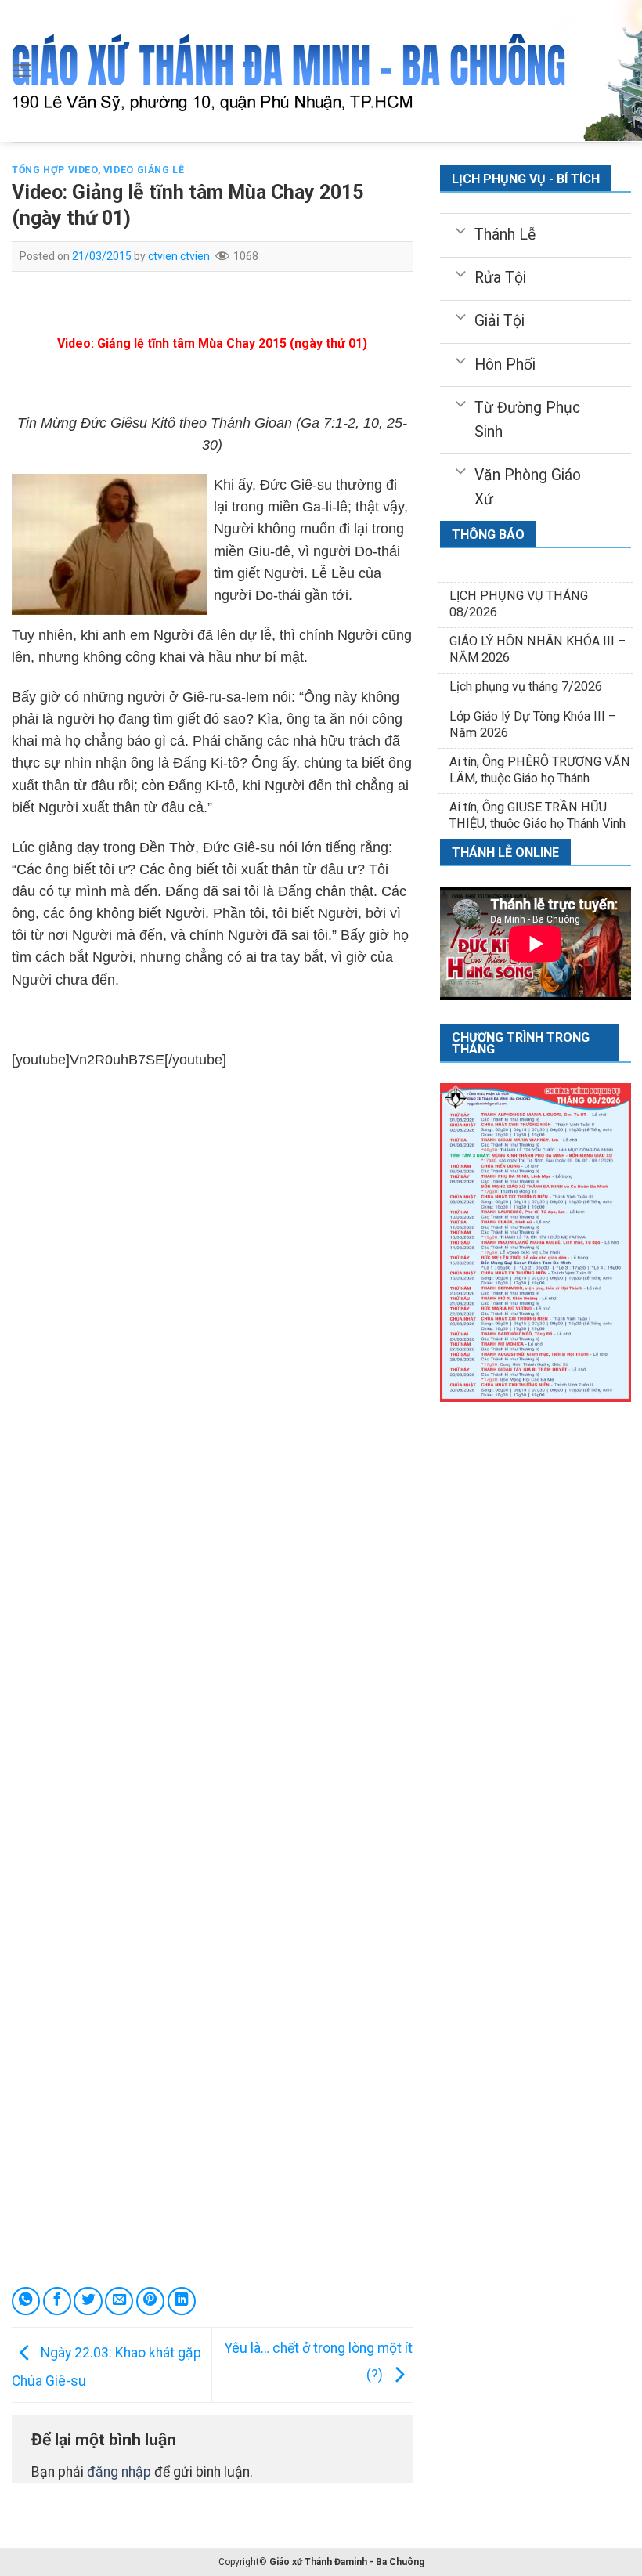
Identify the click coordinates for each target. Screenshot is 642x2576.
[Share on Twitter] (88, 2301)
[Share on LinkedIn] (182, 2301)
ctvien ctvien (179, 256)
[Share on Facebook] (57, 2301)
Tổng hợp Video (55, 170)
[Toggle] (460, 229)
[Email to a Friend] (119, 2301)
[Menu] (22, 70)
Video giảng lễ (144, 170)
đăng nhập (119, 2472)
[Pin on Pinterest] (150, 2301)
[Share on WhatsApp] (26, 2301)
